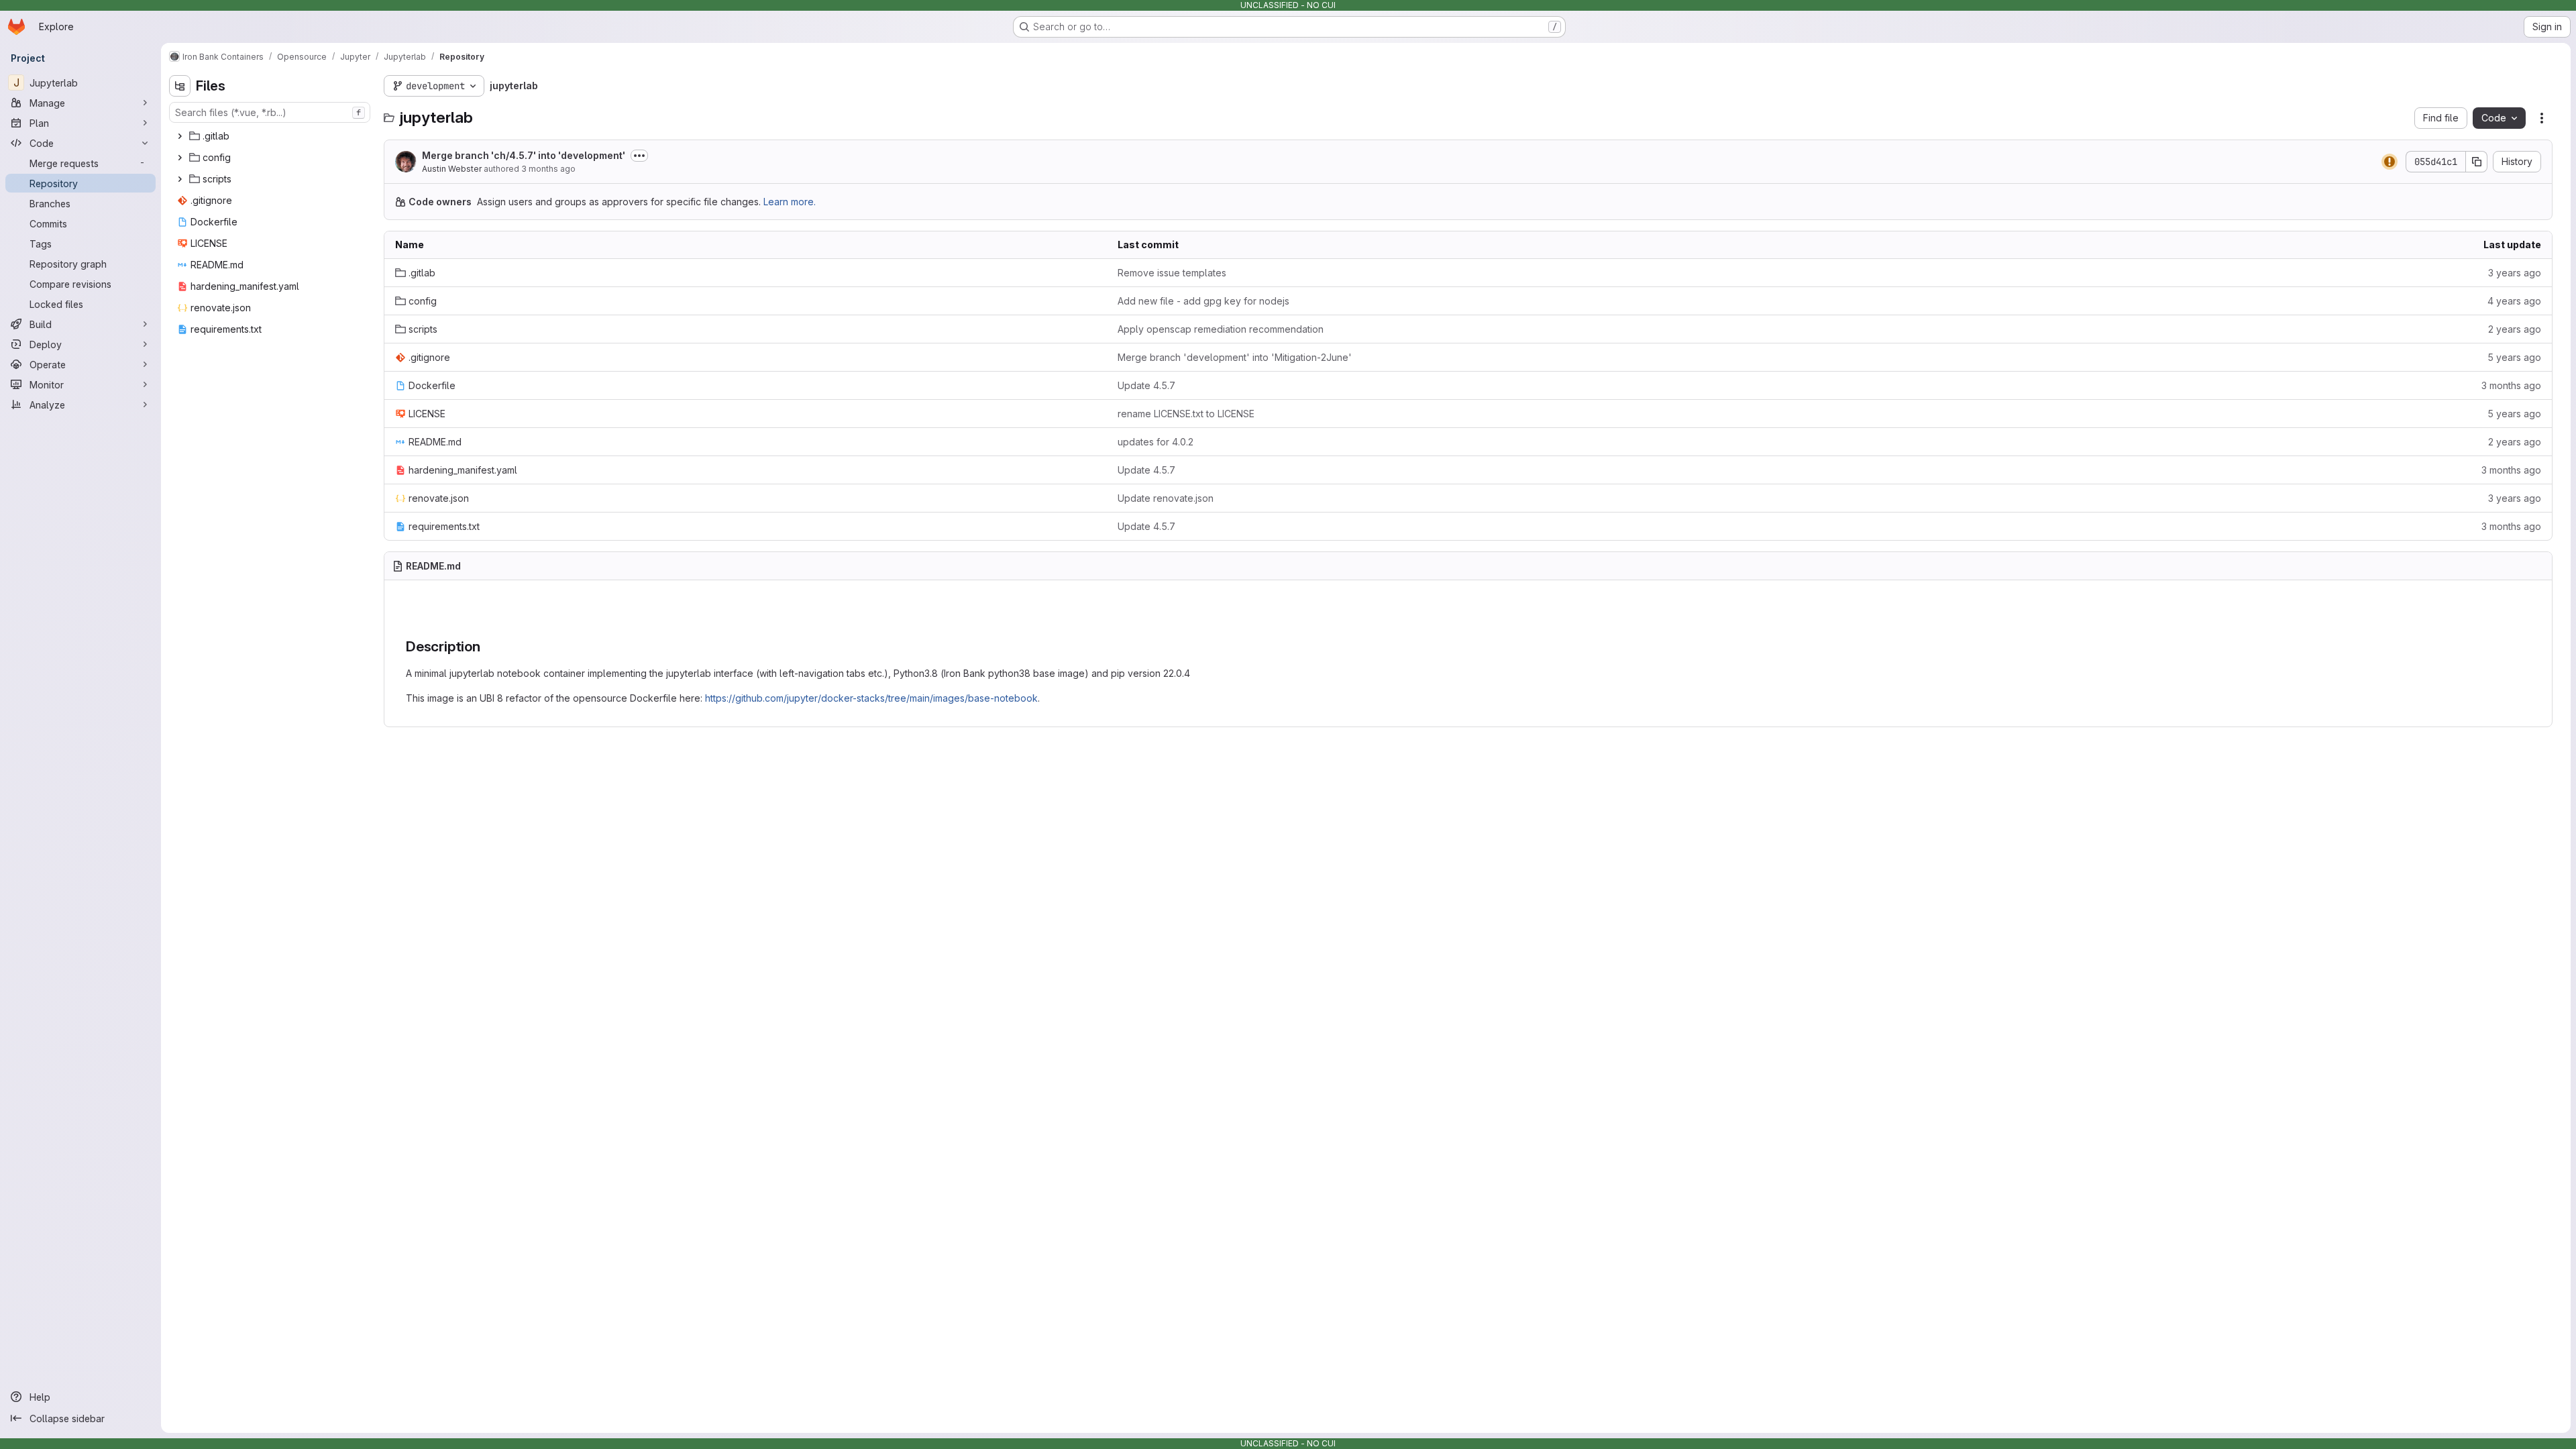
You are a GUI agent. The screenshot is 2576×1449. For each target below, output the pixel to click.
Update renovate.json (1166, 498)
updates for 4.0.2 (1156, 442)
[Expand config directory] (180, 158)
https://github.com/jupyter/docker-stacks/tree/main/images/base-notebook (871, 698)
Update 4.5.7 (1146, 385)
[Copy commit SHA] (2477, 162)
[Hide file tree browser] (180, 86)
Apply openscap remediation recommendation (1221, 329)
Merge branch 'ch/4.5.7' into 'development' (524, 155)
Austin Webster (452, 169)
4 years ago (2514, 301)
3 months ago (548, 169)
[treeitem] (271, 136)
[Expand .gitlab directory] (180, 136)
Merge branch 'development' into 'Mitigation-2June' (1235, 357)
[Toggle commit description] (639, 156)
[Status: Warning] (2390, 162)
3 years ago (2515, 273)
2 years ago (2515, 329)
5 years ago (2514, 357)
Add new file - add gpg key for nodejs (1203, 301)
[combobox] (270, 112)
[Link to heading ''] (415, 611)
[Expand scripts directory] (180, 179)
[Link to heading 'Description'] (488, 646)
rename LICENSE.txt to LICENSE (1186, 414)
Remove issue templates (1172, 273)
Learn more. (790, 202)
